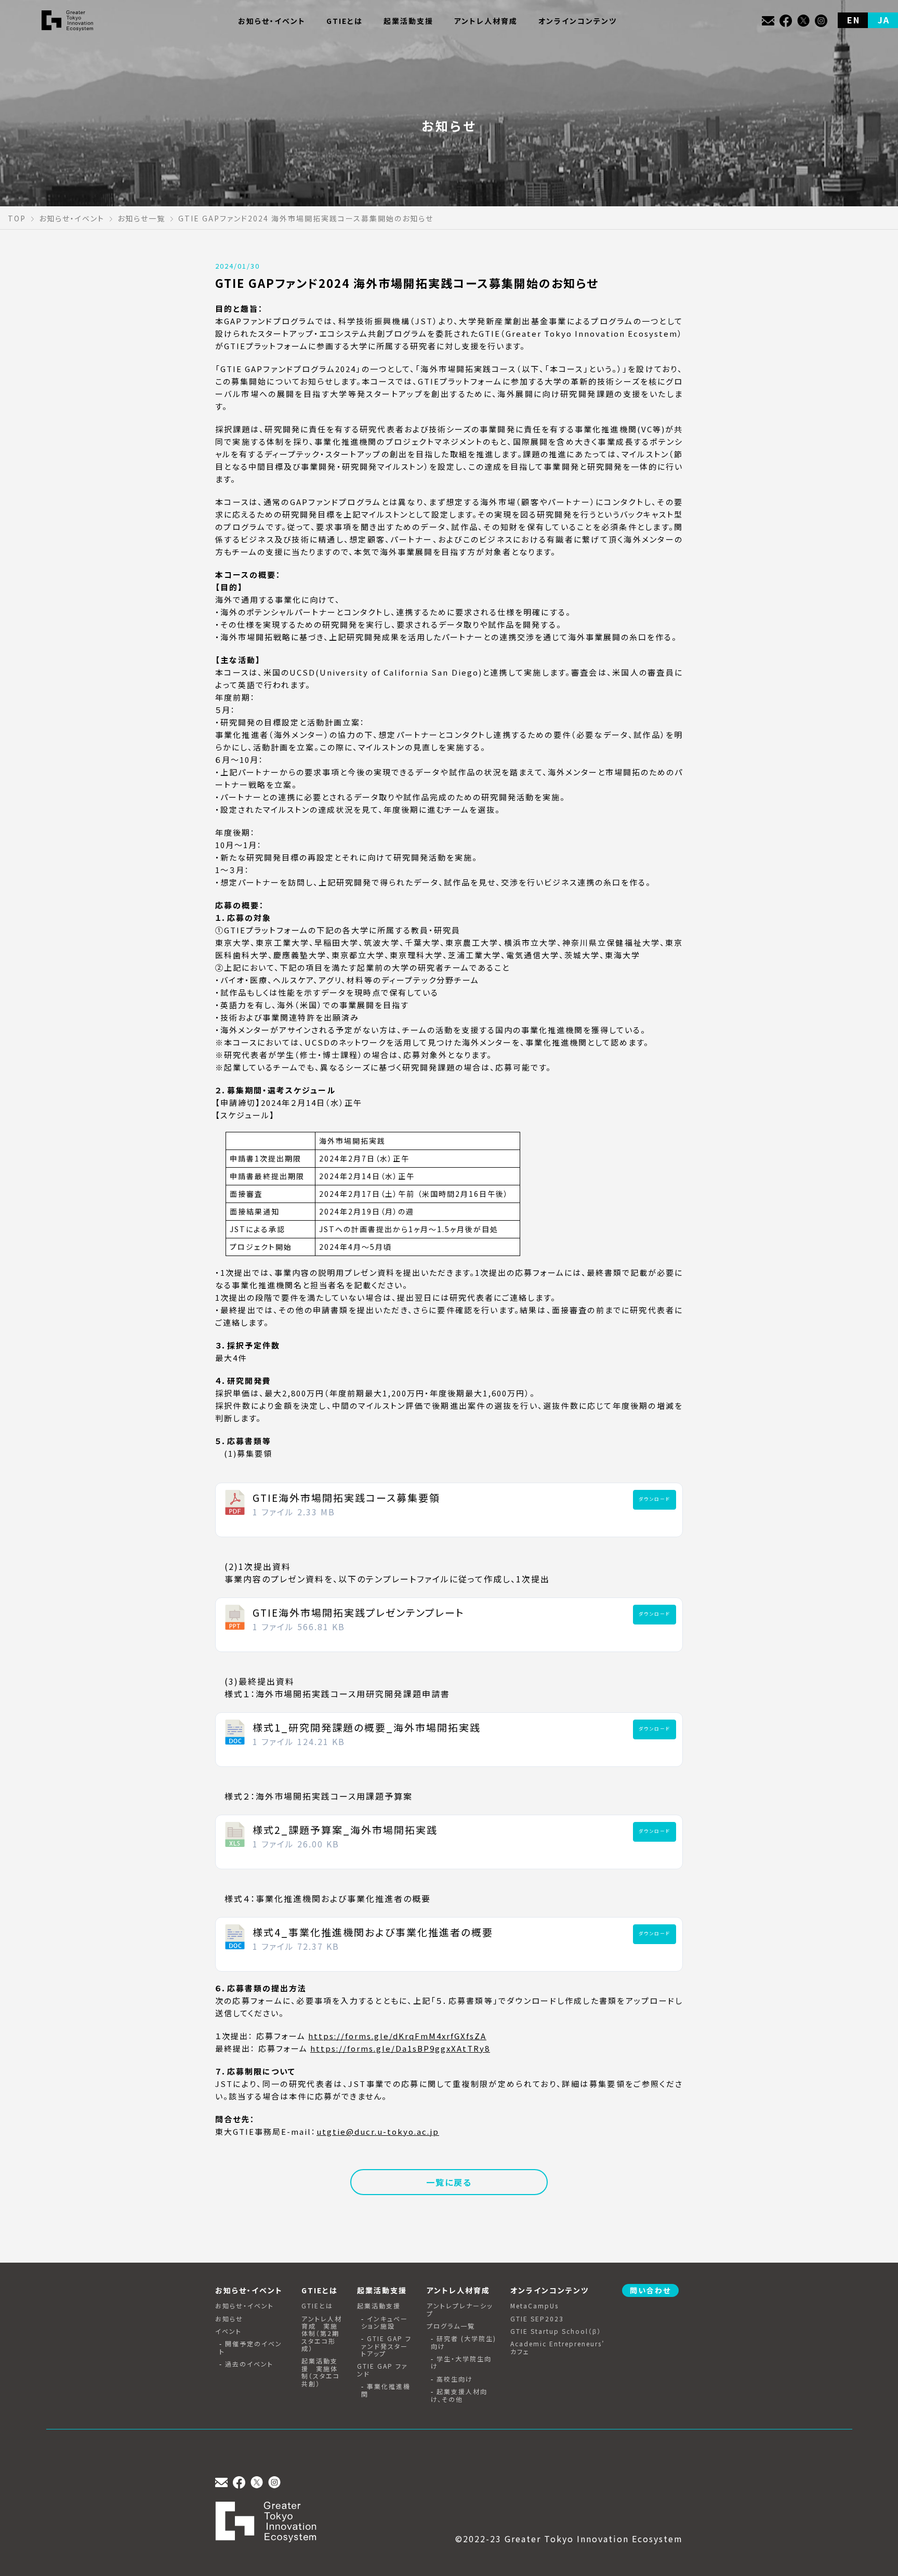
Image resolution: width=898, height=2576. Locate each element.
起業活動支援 (379, 2306)
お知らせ (229, 2319)
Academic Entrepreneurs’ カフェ (557, 2348)
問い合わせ (650, 2290)
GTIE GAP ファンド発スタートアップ (386, 2346)
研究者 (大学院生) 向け (464, 2342)
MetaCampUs (534, 2306)
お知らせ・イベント (245, 2306)
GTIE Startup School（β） (556, 2331)
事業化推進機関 (386, 2390)
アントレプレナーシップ (460, 2310)
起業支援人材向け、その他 (459, 2395)
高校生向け (455, 2379)
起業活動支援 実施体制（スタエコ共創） (321, 2372)
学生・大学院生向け (461, 2363)
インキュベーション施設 (385, 2323)
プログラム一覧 (451, 2326)
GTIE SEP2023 (537, 2319)
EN (854, 20)
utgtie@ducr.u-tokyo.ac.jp (378, 2131)
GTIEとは (317, 2306)
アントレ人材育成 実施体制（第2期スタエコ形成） (322, 2334)
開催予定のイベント (251, 2348)
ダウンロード (655, 1499)
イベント (228, 2331)
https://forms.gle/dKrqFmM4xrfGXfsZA (397, 2036)
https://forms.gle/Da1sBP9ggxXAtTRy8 (400, 2048)
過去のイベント (249, 2364)
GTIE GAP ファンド (382, 2370)
